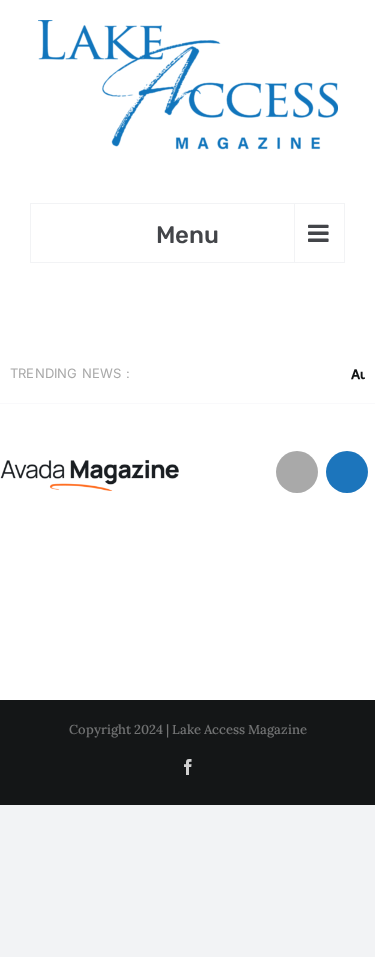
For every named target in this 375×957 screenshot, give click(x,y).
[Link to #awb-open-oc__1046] (297, 472)
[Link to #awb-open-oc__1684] (347, 472)
